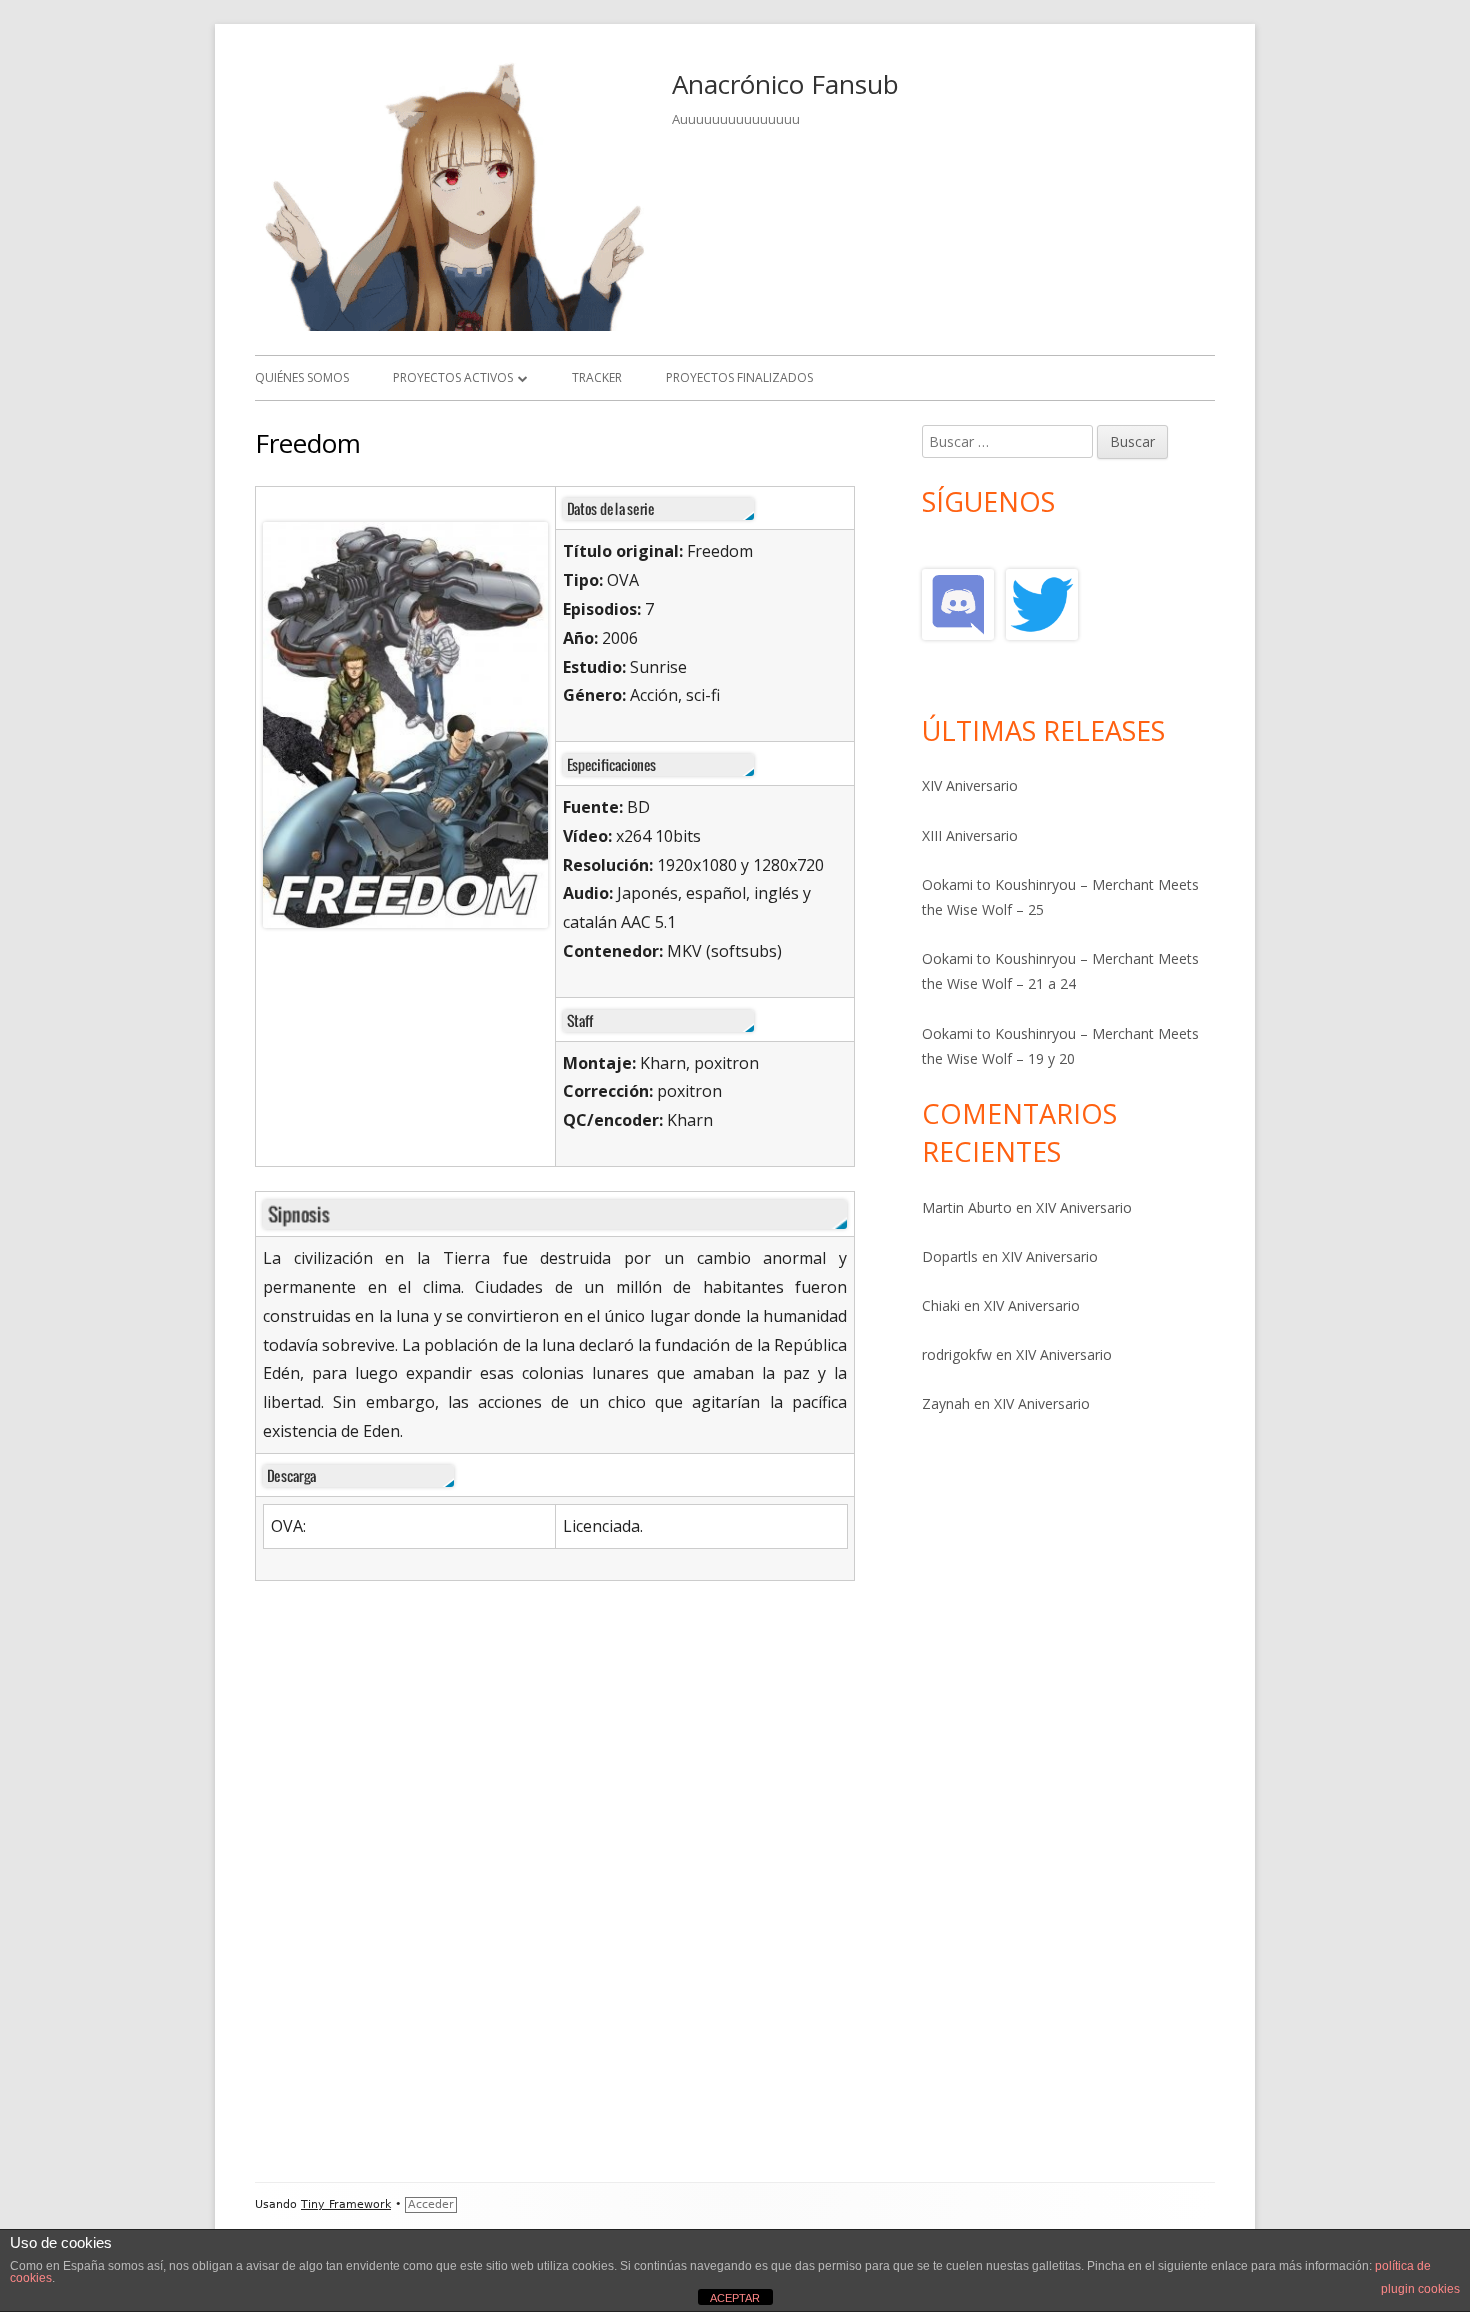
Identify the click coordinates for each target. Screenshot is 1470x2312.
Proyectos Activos (453, 377)
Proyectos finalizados (739, 377)
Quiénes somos (302, 377)
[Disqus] (567, 1903)
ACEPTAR (735, 2298)
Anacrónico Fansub (785, 84)
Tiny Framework (346, 2204)
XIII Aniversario (970, 835)
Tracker (597, 377)
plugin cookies (1420, 2289)
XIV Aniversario (970, 785)
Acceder (431, 2204)
